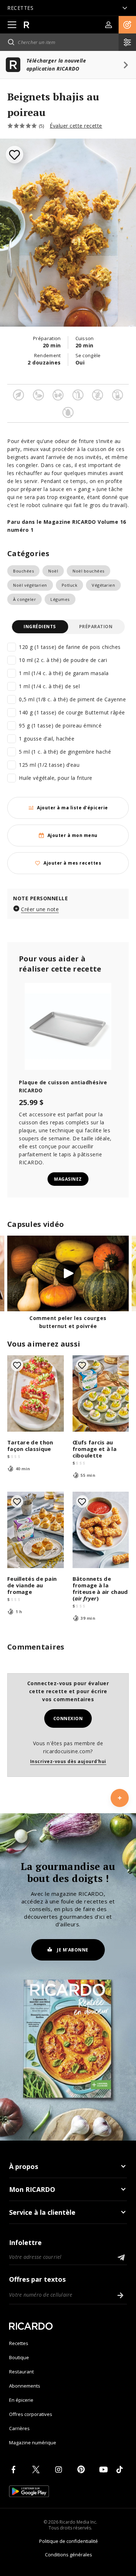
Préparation (96, 627)
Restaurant (21, 2372)
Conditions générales (69, 2555)
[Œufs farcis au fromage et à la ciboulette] (101, 1393)
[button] (127, 25)
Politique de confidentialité (69, 2541)
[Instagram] (60, 2469)
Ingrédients (40, 627)
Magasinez (68, 1179)
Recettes (19, 2343)
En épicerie (21, 2400)
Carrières (19, 2428)
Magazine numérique (33, 2443)
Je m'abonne (73, 1950)
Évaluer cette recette (76, 126)
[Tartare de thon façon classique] (36, 1393)
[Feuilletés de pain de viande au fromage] (36, 1530)
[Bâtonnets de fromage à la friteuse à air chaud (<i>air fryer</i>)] (101, 1530)
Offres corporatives (31, 2414)
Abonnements (25, 2386)
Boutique (19, 2357)
